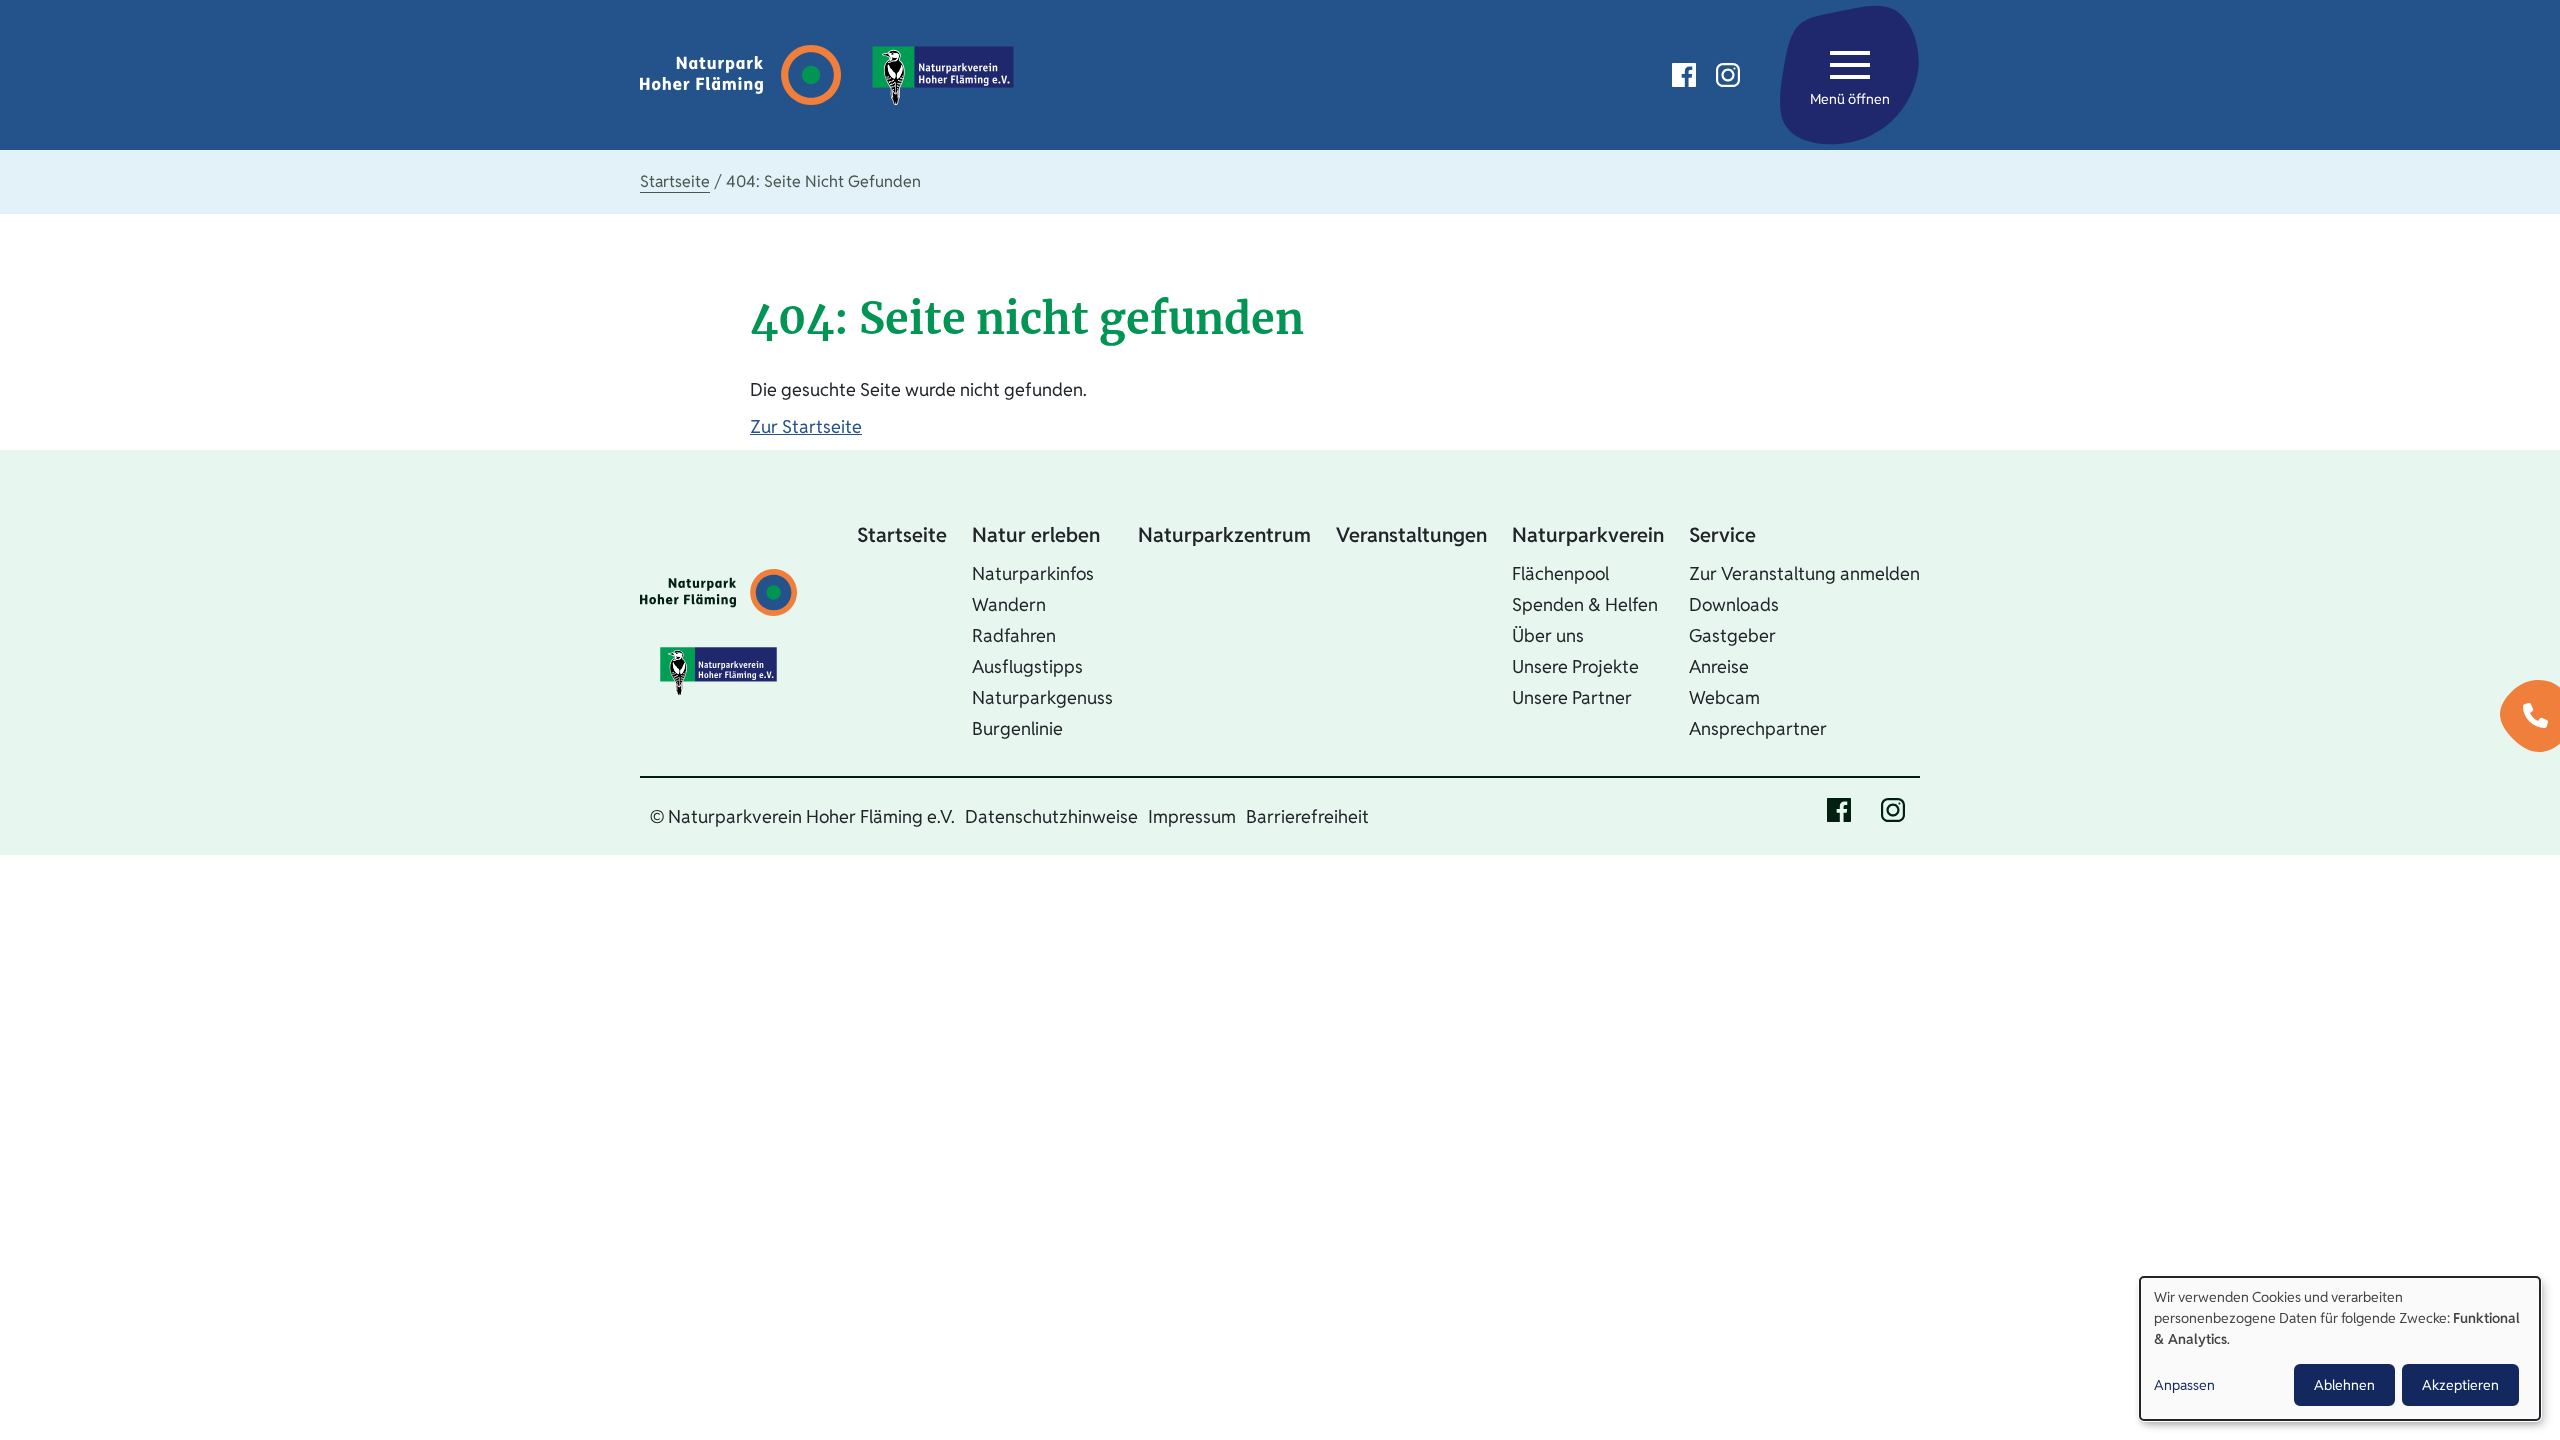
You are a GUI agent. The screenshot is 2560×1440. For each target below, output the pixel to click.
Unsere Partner (1572, 697)
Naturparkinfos (1033, 573)
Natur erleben (1036, 535)
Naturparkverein (1588, 535)
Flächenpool (1560, 573)
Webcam (1724, 697)
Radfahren (1014, 635)
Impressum (1192, 816)
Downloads (1734, 604)
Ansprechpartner (1758, 728)
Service (1722, 535)
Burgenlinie (1017, 728)
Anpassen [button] (2184, 1385)
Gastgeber (1732, 635)
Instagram (1728, 75)
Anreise (1719, 666)
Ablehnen (2344, 1385)
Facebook (1684, 75)
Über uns (1548, 635)
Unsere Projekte (1575, 666)
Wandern (1009, 604)
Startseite (675, 181)
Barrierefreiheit (1307, 816)
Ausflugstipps (1027, 666)
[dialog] (2340, 1348)
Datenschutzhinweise (1051, 816)
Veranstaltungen (1411, 535)
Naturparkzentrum (1224, 535)
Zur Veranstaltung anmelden (1804, 573)
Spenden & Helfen (1585, 604)
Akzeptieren (2460, 1385)
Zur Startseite (806, 426)
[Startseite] (745, 75)
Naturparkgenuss (1042, 697)
